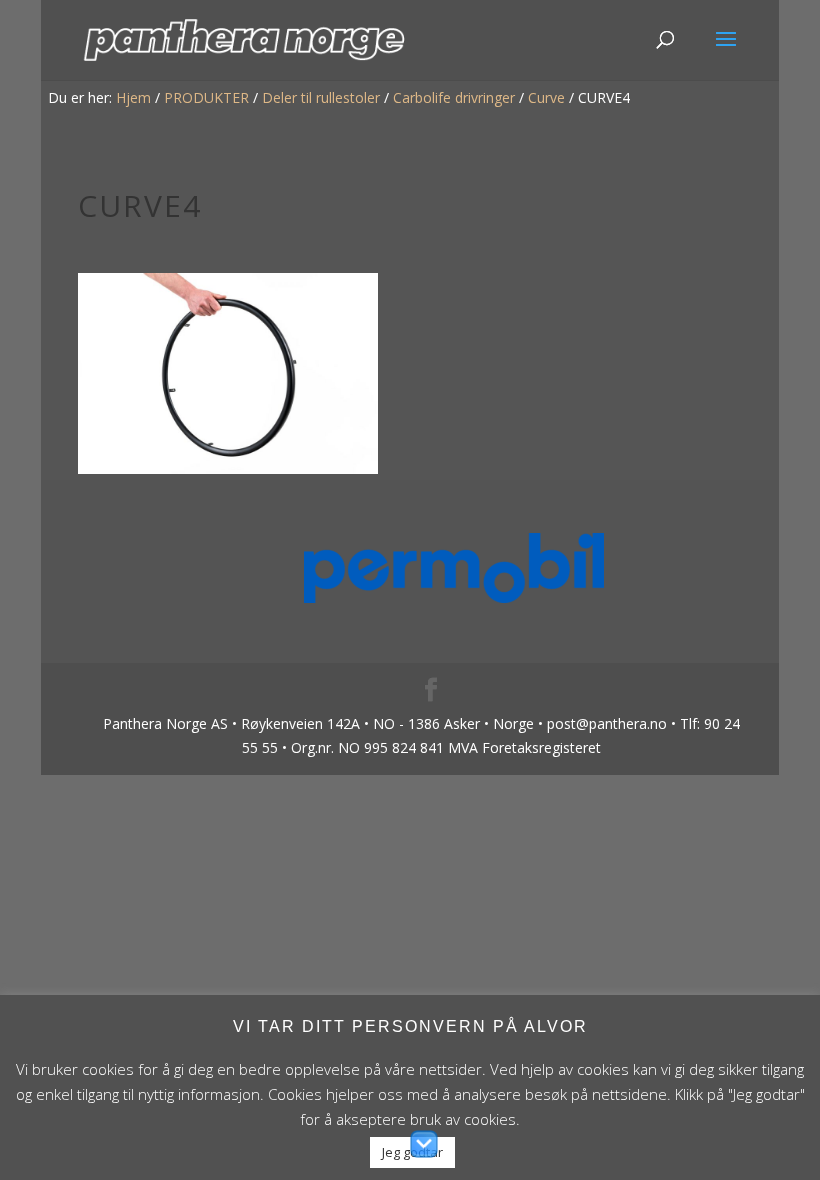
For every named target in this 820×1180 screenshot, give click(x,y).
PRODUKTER (206, 97)
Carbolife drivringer (454, 97)
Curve (546, 97)
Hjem (133, 97)
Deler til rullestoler (321, 97)
